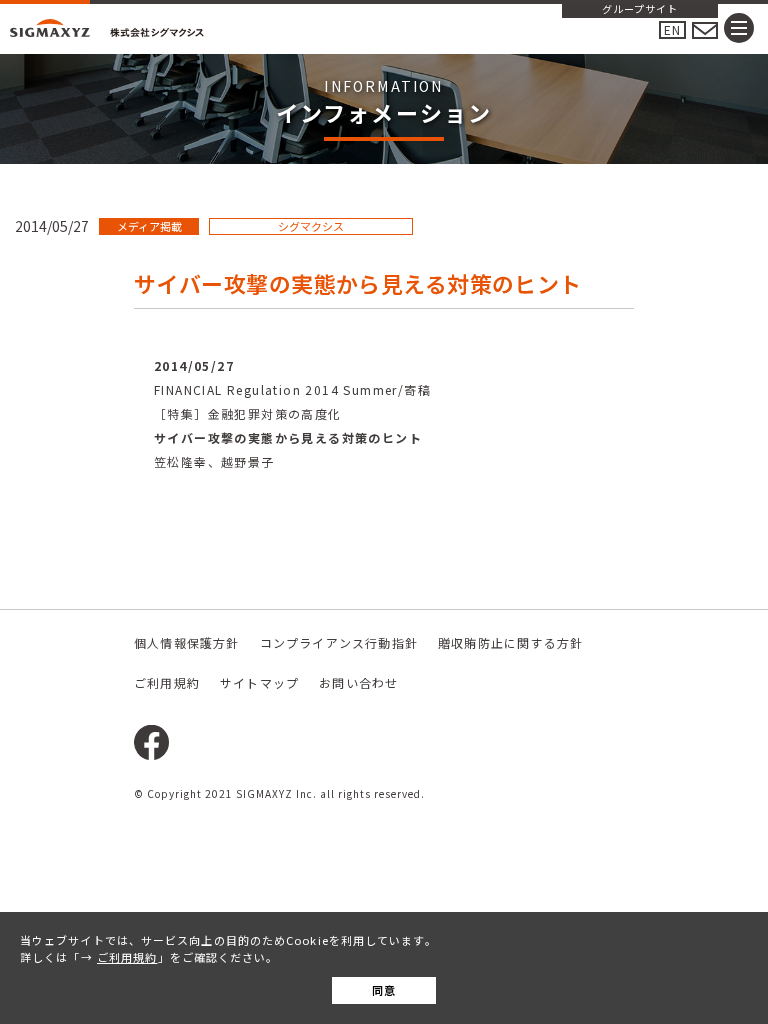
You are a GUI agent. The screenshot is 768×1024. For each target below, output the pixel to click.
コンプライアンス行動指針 (339, 642)
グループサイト (640, 10)
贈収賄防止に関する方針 (510, 642)
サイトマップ (259, 682)
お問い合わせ (358, 682)
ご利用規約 (127, 957)
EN (672, 29)
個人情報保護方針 (187, 642)
